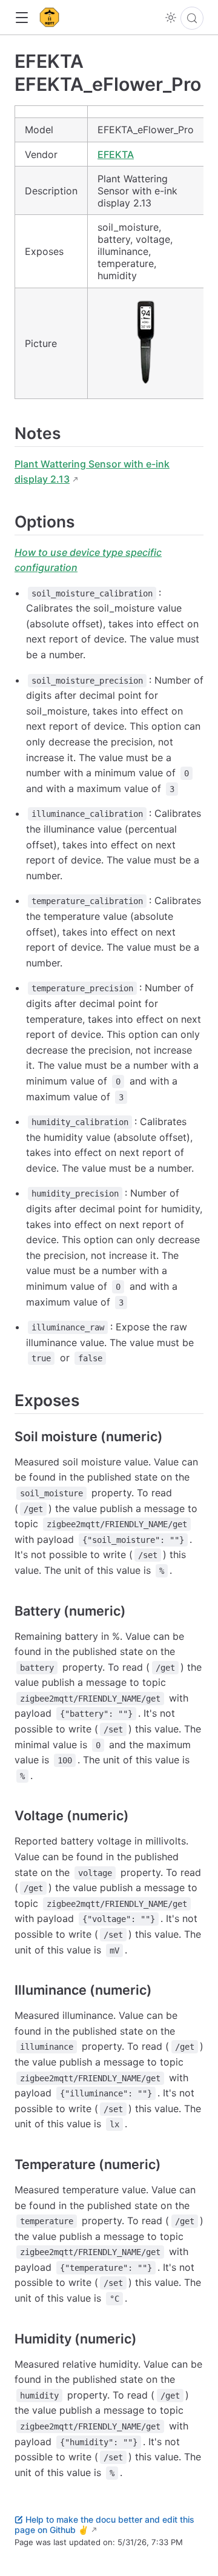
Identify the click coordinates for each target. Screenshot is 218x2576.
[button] (21, 18)
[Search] (192, 18)
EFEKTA (116, 154)
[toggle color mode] (171, 18)
